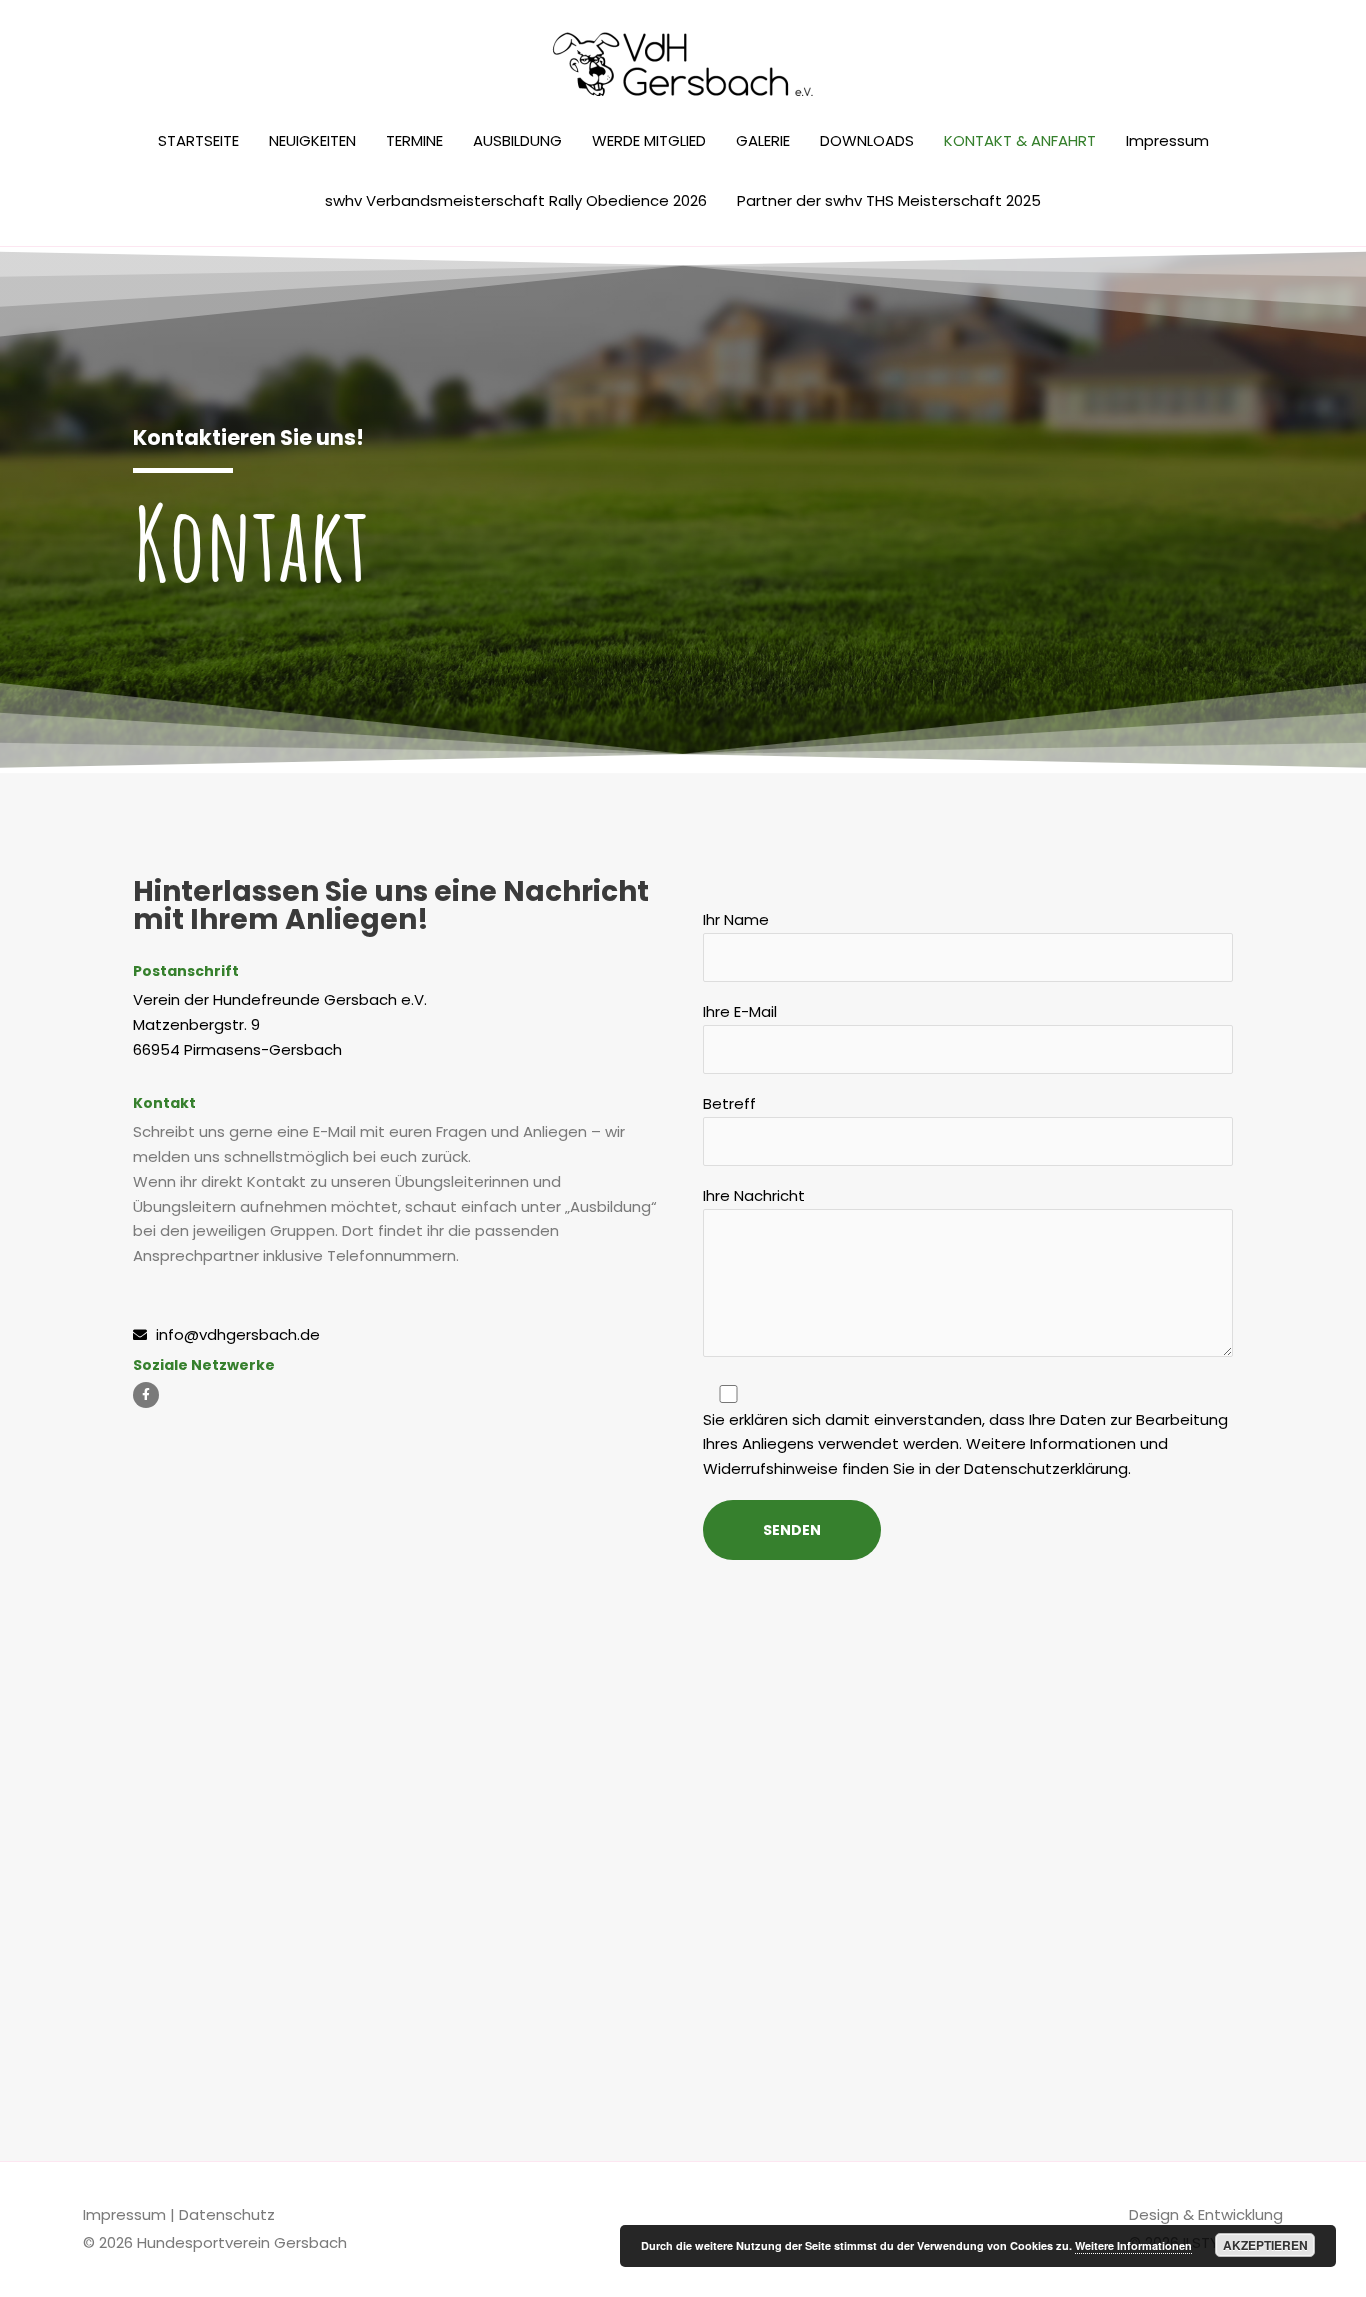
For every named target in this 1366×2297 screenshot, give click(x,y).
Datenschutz (227, 2214)
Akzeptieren (1265, 2245)
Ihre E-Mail (740, 1011)
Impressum (1167, 140)
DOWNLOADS (867, 140)
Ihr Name (736, 919)
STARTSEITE (198, 140)
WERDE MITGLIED (649, 140)
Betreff (729, 1103)
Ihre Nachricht (754, 1195)
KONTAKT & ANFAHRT (1020, 140)
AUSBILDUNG (517, 140)
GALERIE (763, 140)
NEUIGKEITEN (312, 140)
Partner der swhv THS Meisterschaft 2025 (889, 200)
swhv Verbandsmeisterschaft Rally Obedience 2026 (516, 200)
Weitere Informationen (1133, 2245)
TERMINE (414, 140)
